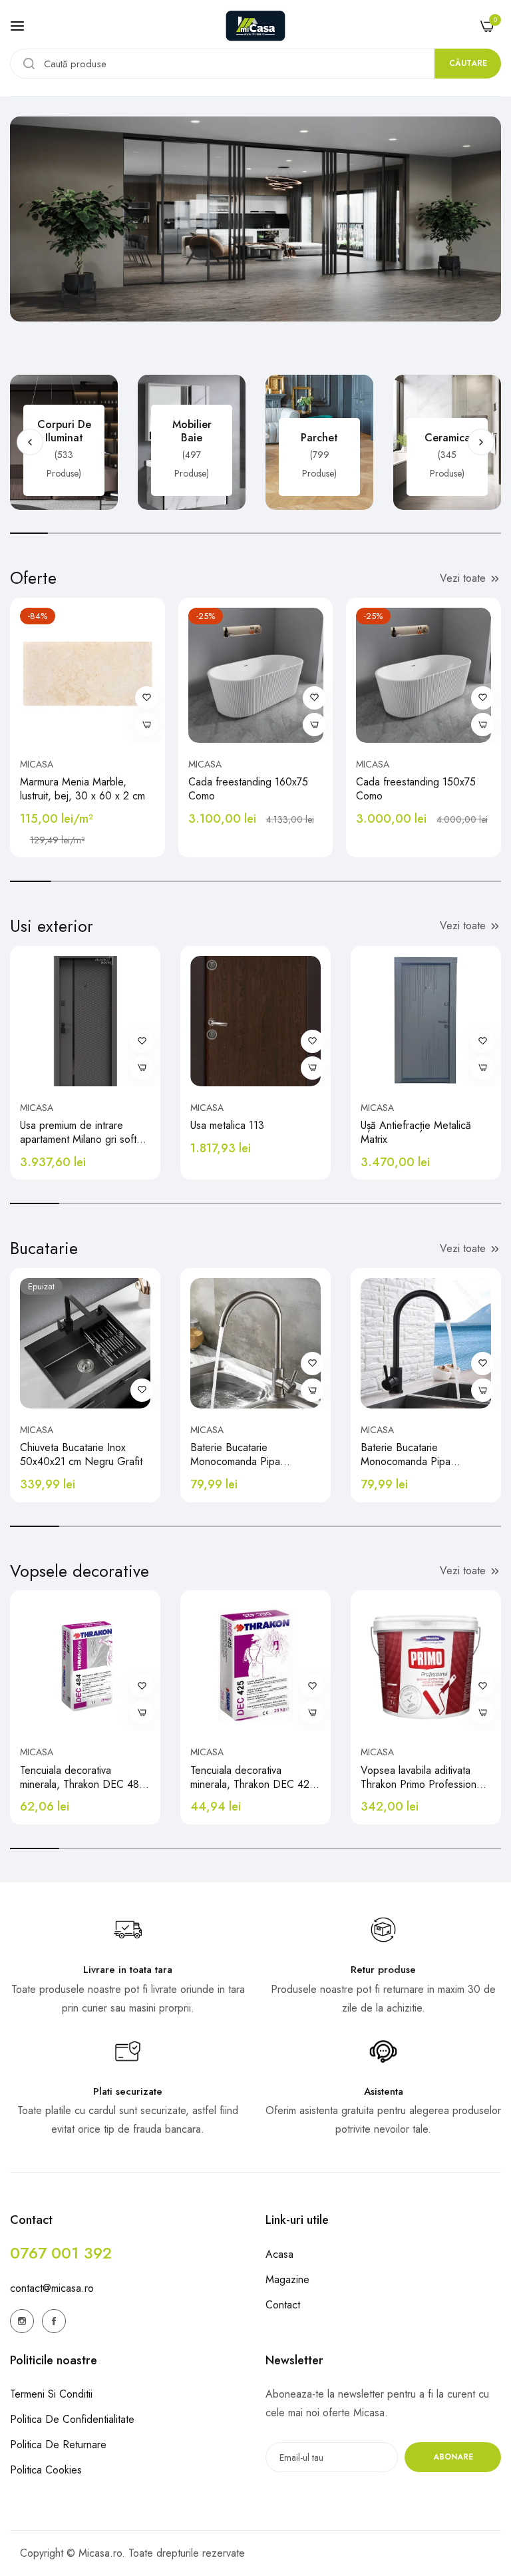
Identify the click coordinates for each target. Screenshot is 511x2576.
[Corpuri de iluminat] (64, 442)
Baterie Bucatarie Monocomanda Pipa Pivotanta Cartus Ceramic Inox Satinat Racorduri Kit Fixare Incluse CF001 (247, 1455)
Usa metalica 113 (227, 1126)
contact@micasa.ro (52, 2288)
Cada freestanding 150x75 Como (416, 789)
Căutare (468, 63)
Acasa (279, 2254)
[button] (481, 442)
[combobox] (255, 64)
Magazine (287, 2279)
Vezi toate (463, 578)
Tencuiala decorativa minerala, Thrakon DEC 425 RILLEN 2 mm (253, 1778)
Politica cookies (46, 2470)
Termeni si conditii (51, 2394)
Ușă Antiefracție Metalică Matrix (416, 1133)
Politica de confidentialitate (72, 2419)
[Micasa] (255, 26)
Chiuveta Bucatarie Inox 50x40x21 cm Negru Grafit (81, 1455)
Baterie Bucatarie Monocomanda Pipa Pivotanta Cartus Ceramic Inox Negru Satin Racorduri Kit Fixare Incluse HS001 (422, 1455)
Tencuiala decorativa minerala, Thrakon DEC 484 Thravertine (83, 1778)
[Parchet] (319, 442)
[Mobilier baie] (192, 442)
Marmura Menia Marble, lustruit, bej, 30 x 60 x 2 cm (83, 789)
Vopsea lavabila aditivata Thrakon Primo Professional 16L (422, 1778)
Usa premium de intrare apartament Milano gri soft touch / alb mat (78, 1133)
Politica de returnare (58, 2445)
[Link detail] (22, 2321)
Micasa (37, 764)
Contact (283, 2305)
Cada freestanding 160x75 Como (248, 789)
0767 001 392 (61, 2253)
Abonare (453, 2457)
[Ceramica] (447, 442)
